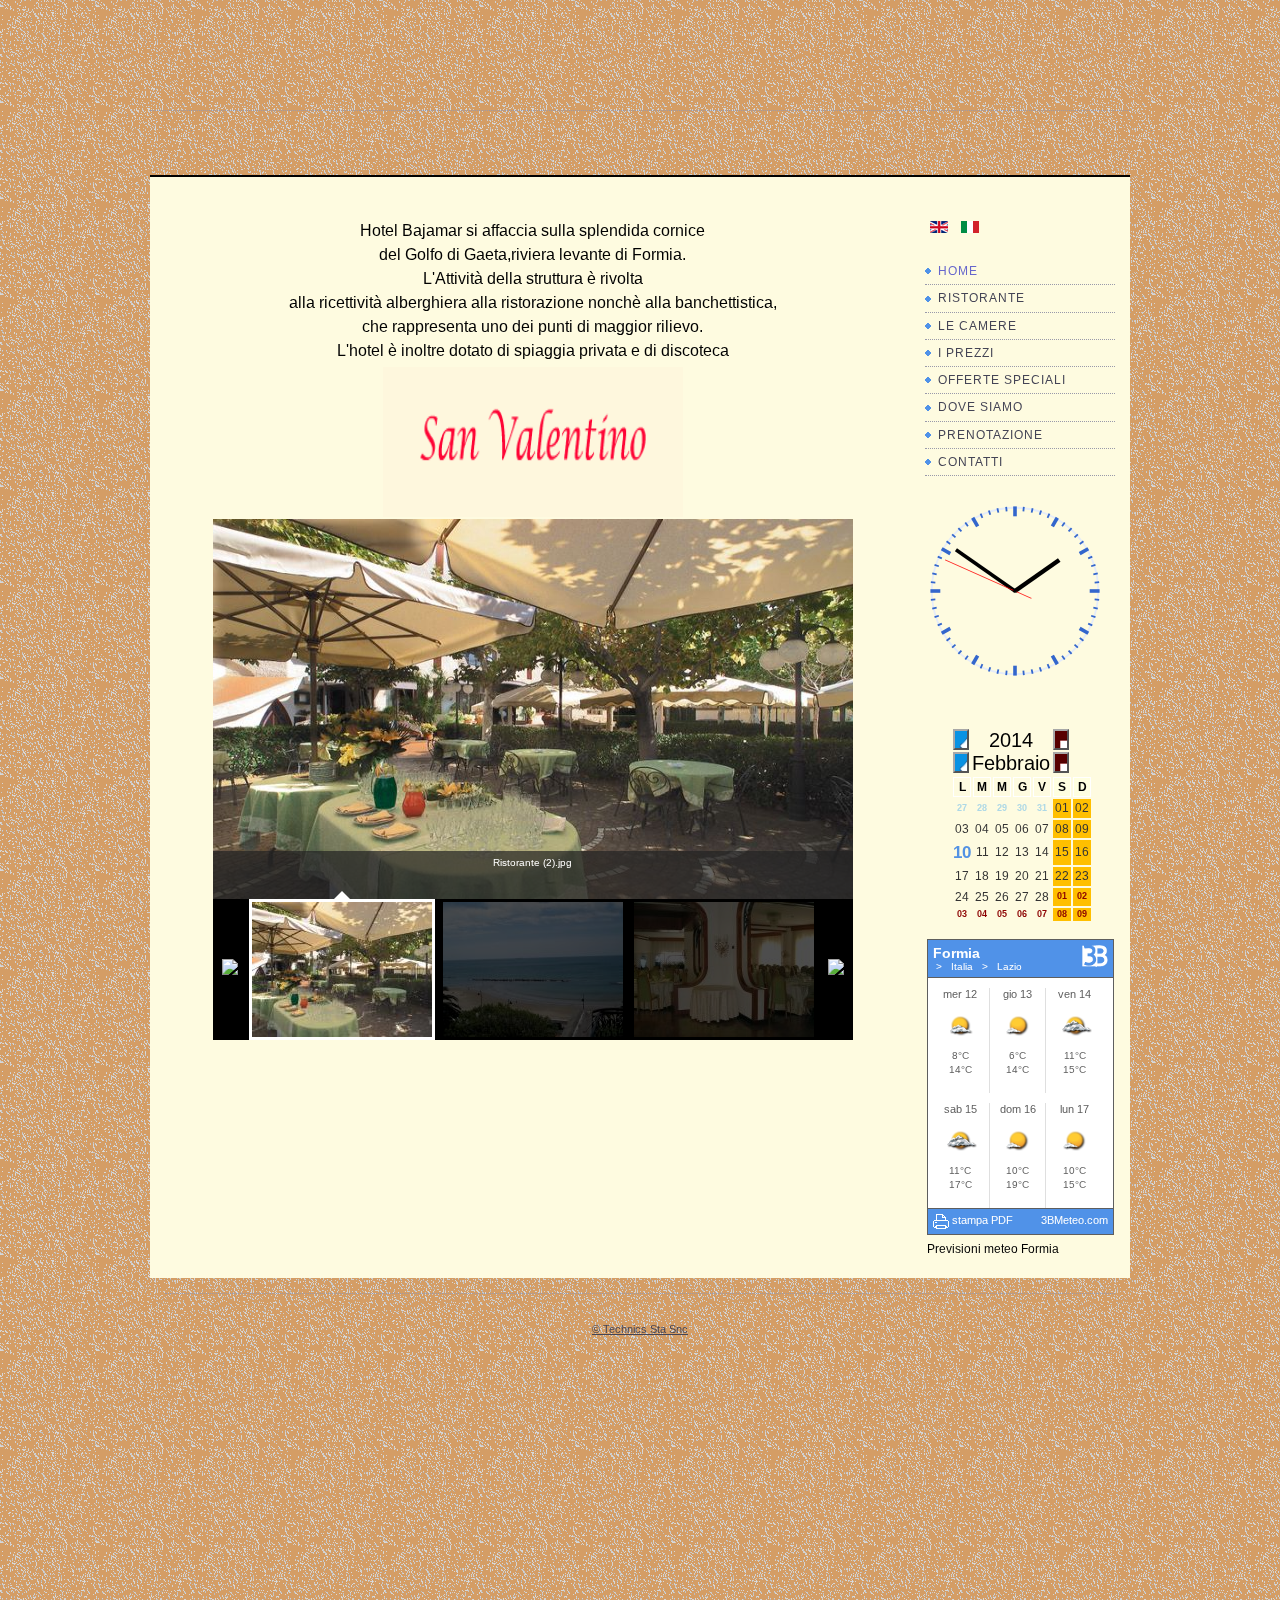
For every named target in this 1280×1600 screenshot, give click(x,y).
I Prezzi (966, 353)
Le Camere (977, 326)
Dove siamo (980, 407)
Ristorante (981, 298)
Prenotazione (990, 435)
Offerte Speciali (1002, 380)
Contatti (970, 462)
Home (958, 271)
